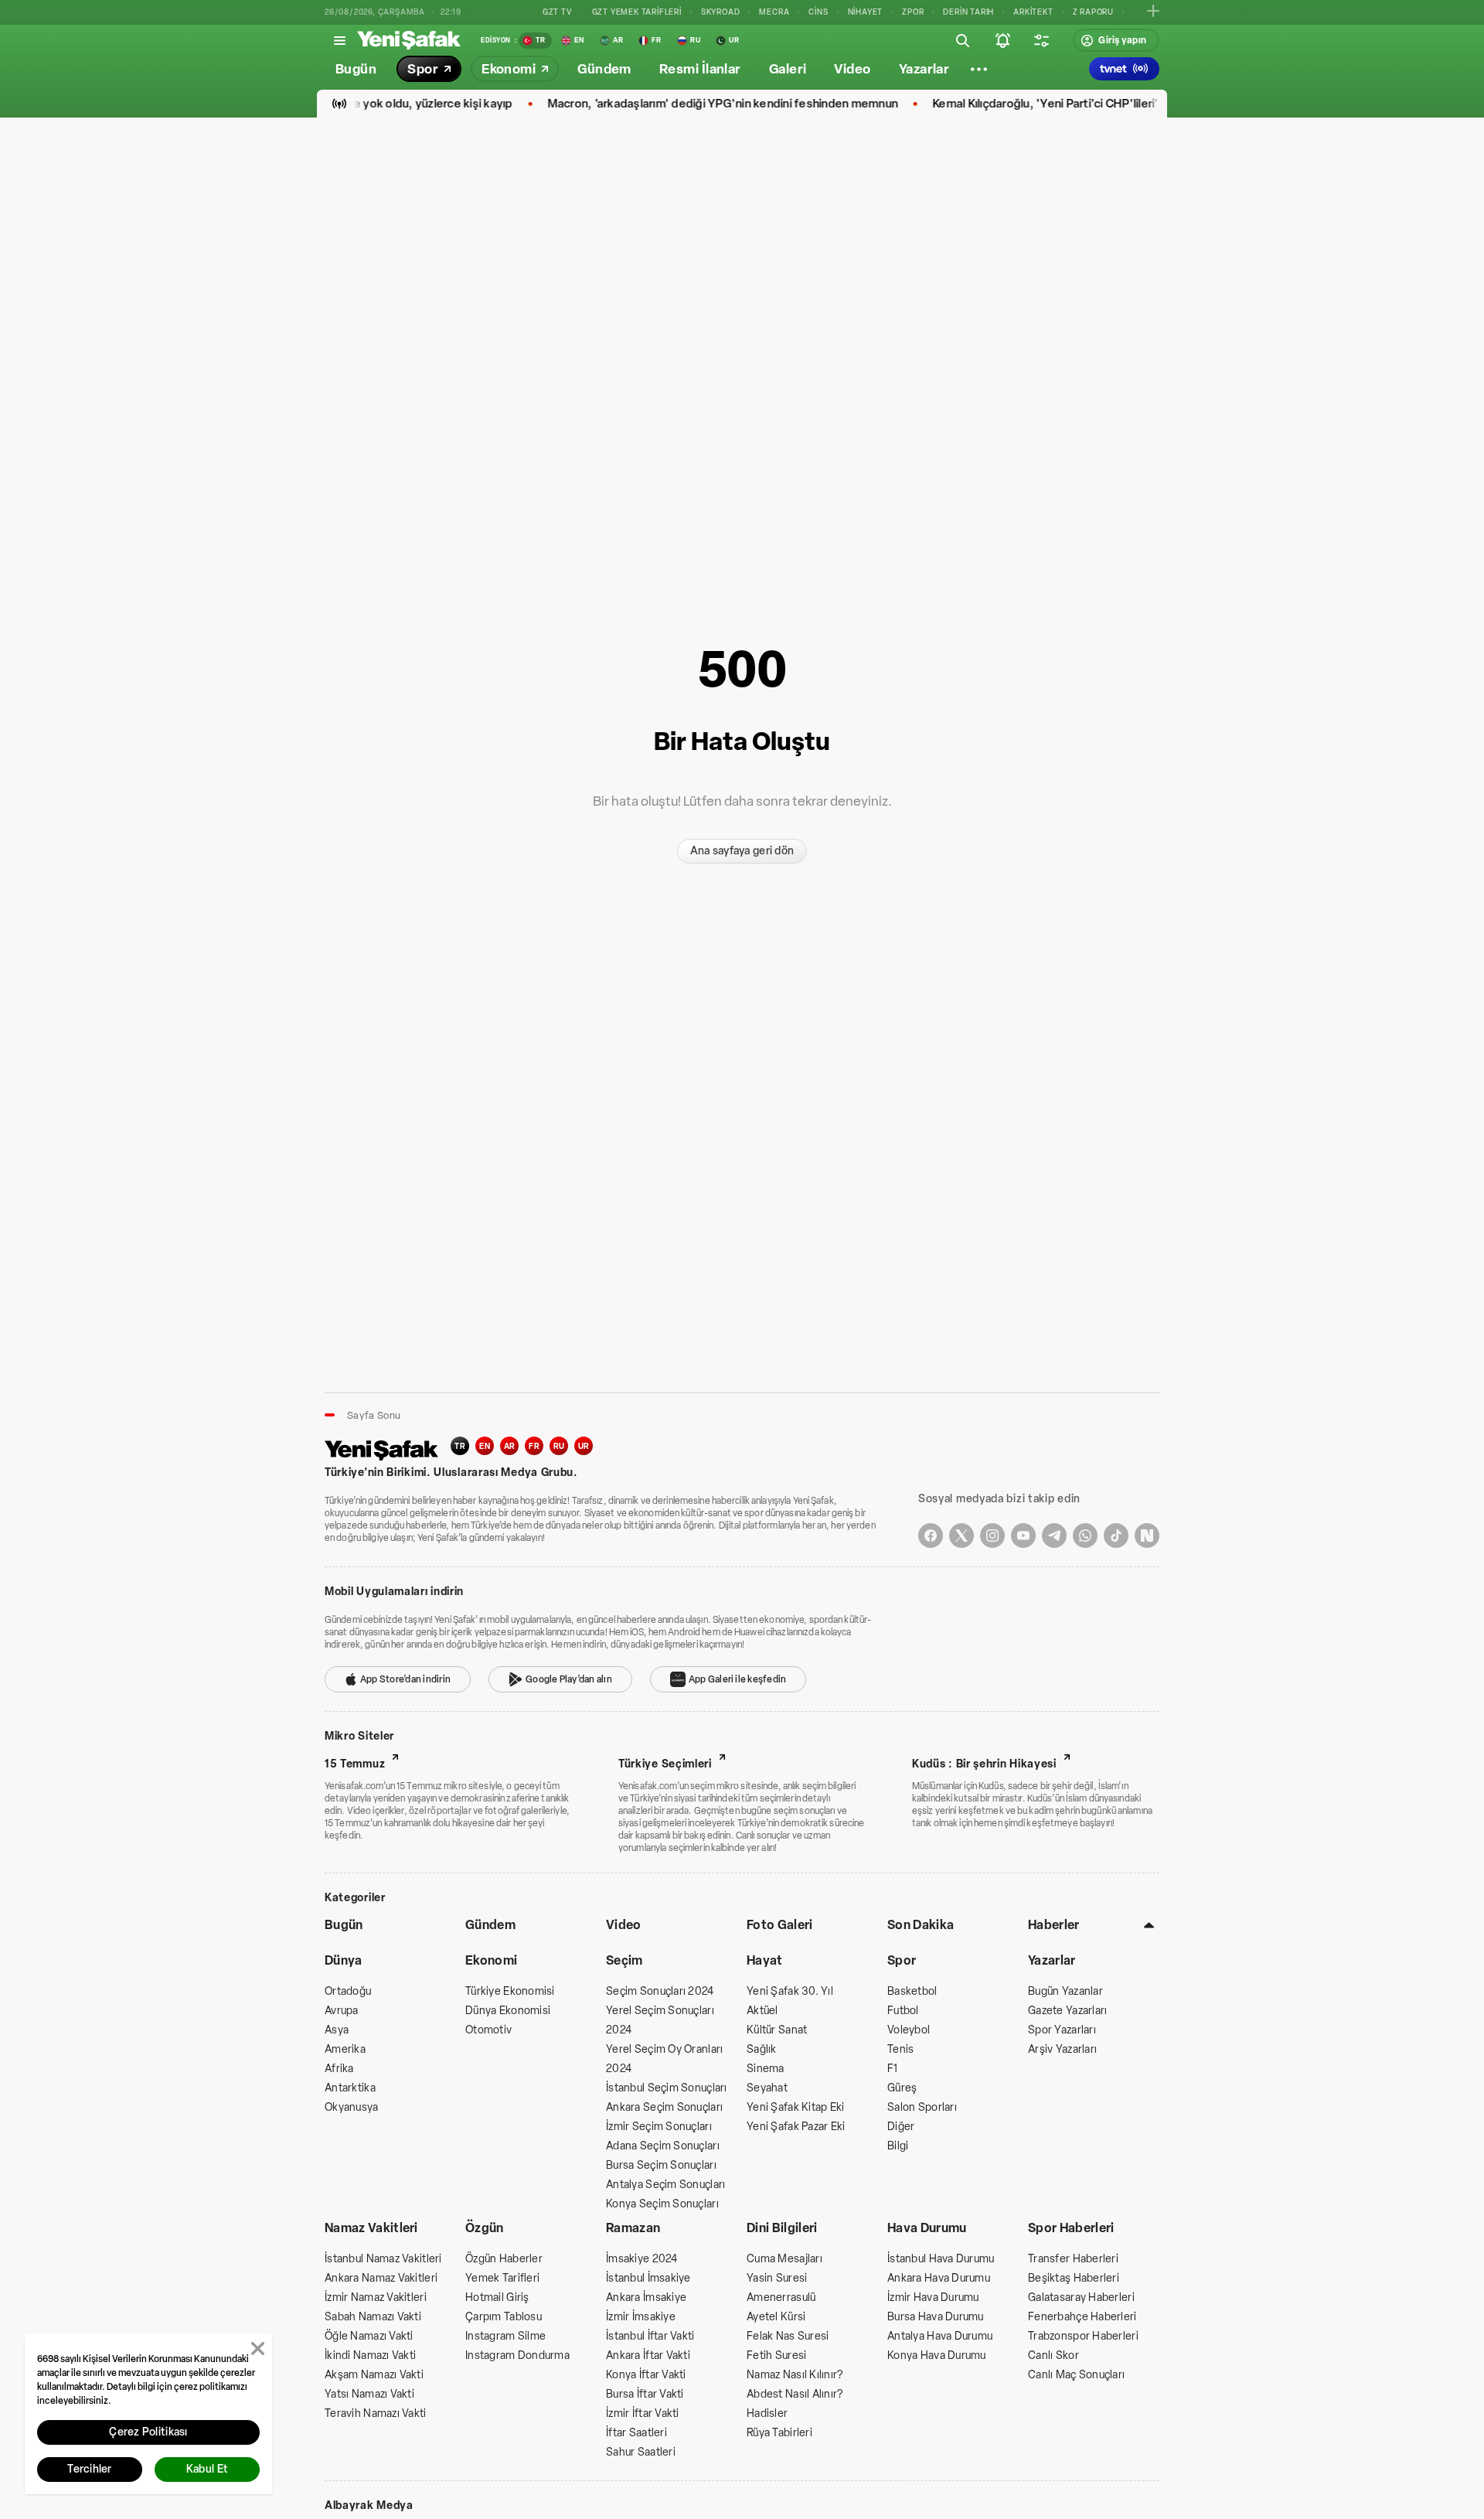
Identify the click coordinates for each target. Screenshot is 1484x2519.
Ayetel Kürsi (776, 2317)
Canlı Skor (1053, 2355)
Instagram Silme (505, 2336)
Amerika (345, 2049)
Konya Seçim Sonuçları (662, 2204)
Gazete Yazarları (1067, 2011)
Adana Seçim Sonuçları (663, 2146)
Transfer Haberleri (1073, 2259)
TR (460, 1446)
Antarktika (350, 2088)
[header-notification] (1002, 40)
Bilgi (898, 2146)
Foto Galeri (780, 1925)
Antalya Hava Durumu (940, 2336)
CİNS (818, 12)
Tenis (900, 2049)
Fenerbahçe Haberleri (1082, 2317)
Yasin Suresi (777, 2278)
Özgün (485, 2228)
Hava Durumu (927, 2228)
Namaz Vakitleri (371, 2228)
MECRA (774, 12)
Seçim (625, 1960)
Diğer (901, 2127)
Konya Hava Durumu (937, 2355)
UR (584, 1446)
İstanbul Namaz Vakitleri (383, 2259)
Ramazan (633, 2228)
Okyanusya (352, 2107)
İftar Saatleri (636, 2433)
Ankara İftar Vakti (648, 2355)
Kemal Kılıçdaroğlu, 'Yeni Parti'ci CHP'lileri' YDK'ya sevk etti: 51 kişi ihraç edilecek (1109, 104)
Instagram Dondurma (517, 2355)
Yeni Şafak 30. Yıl (790, 1991)
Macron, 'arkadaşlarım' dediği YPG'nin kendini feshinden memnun (682, 104)
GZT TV (558, 12)
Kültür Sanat (777, 2030)
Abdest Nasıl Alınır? (795, 2394)
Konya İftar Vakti (646, 2375)
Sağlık (762, 2049)
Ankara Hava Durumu (939, 2278)
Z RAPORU (1093, 12)
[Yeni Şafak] (409, 40)
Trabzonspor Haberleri (1083, 2336)
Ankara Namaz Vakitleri (381, 2278)
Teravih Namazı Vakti (376, 2413)
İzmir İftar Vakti (643, 2413)
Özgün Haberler (504, 2259)
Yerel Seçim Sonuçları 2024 (660, 2020)
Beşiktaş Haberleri (1074, 2278)
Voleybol (909, 2030)
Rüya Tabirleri (779, 2433)
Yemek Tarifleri (502, 2278)
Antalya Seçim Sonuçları (665, 2185)
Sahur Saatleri (641, 2452)
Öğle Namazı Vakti (369, 2336)
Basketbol (912, 1991)
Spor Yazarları (1062, 2030)
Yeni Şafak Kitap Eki (796, 2107)
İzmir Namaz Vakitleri (376, 2297)
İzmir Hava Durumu (933, 2297)
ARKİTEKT (1033, 12)
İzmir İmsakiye (641, 2317)
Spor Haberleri (1071, 2228)
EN (485, 1446)
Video (624, 1925)
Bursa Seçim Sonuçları (661, 2165)
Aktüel (762, 2011)
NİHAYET (866, 12)
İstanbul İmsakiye (648, 2278)
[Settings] (979, 69)
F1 (893, 2069)
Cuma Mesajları (785, 2259)
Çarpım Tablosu (504, 2317)
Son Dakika (921, 1925)
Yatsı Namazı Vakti (369, 2394)
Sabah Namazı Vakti (373, 2317)
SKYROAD (721, 12)
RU (559, 1446)
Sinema (766, 2069)
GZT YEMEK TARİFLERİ (637, 12)
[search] (962, 40)
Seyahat (767, 2088)
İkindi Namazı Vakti (370, 2355)
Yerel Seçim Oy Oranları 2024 (664, 2059)
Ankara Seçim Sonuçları (664, 2107)
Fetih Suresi (776, 2355)
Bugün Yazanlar (1065, 1991)
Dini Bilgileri (782, 2228)
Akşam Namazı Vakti (374, 2375)
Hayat (765, 1960)
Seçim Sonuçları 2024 (660, 1991)
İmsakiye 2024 (642, 2259)
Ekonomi (491, 1960)
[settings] (1041, 40)
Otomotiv (488, 2030)
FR (534, 1446)
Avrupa (342, 2011)
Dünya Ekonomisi (508, 2011)
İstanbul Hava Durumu (941, 2259)
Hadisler (767, 2413)
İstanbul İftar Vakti (650, 2336)
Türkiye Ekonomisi (510, 1991)
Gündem (490, 1925)
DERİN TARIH (968, 12)
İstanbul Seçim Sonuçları (667, 2088)
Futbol (903, 2011)
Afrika (339, 2069)
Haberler (1054, 1925)
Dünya (344, 1960)
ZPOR (913, 12)
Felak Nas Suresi (788, 2336)
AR (510, 1446)
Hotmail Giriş (497, 2297)
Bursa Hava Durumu (936, 2317)
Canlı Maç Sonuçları (1076, 2375)
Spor (902, 1960)
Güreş (902, 2088)
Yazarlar (1052, 1960)
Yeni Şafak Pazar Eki (796, 2127)
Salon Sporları (922, 2107)
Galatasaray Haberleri (1081, 2297)
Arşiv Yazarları (1062, 2049)
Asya (337, 2030)
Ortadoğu (348, 1991)
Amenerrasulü (781, 2297)
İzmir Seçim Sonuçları (659, 2127)
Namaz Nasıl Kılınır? (795, 2375)
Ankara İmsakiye (646, 2297)
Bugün (344, 1925)
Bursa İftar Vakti (645, 2394)
